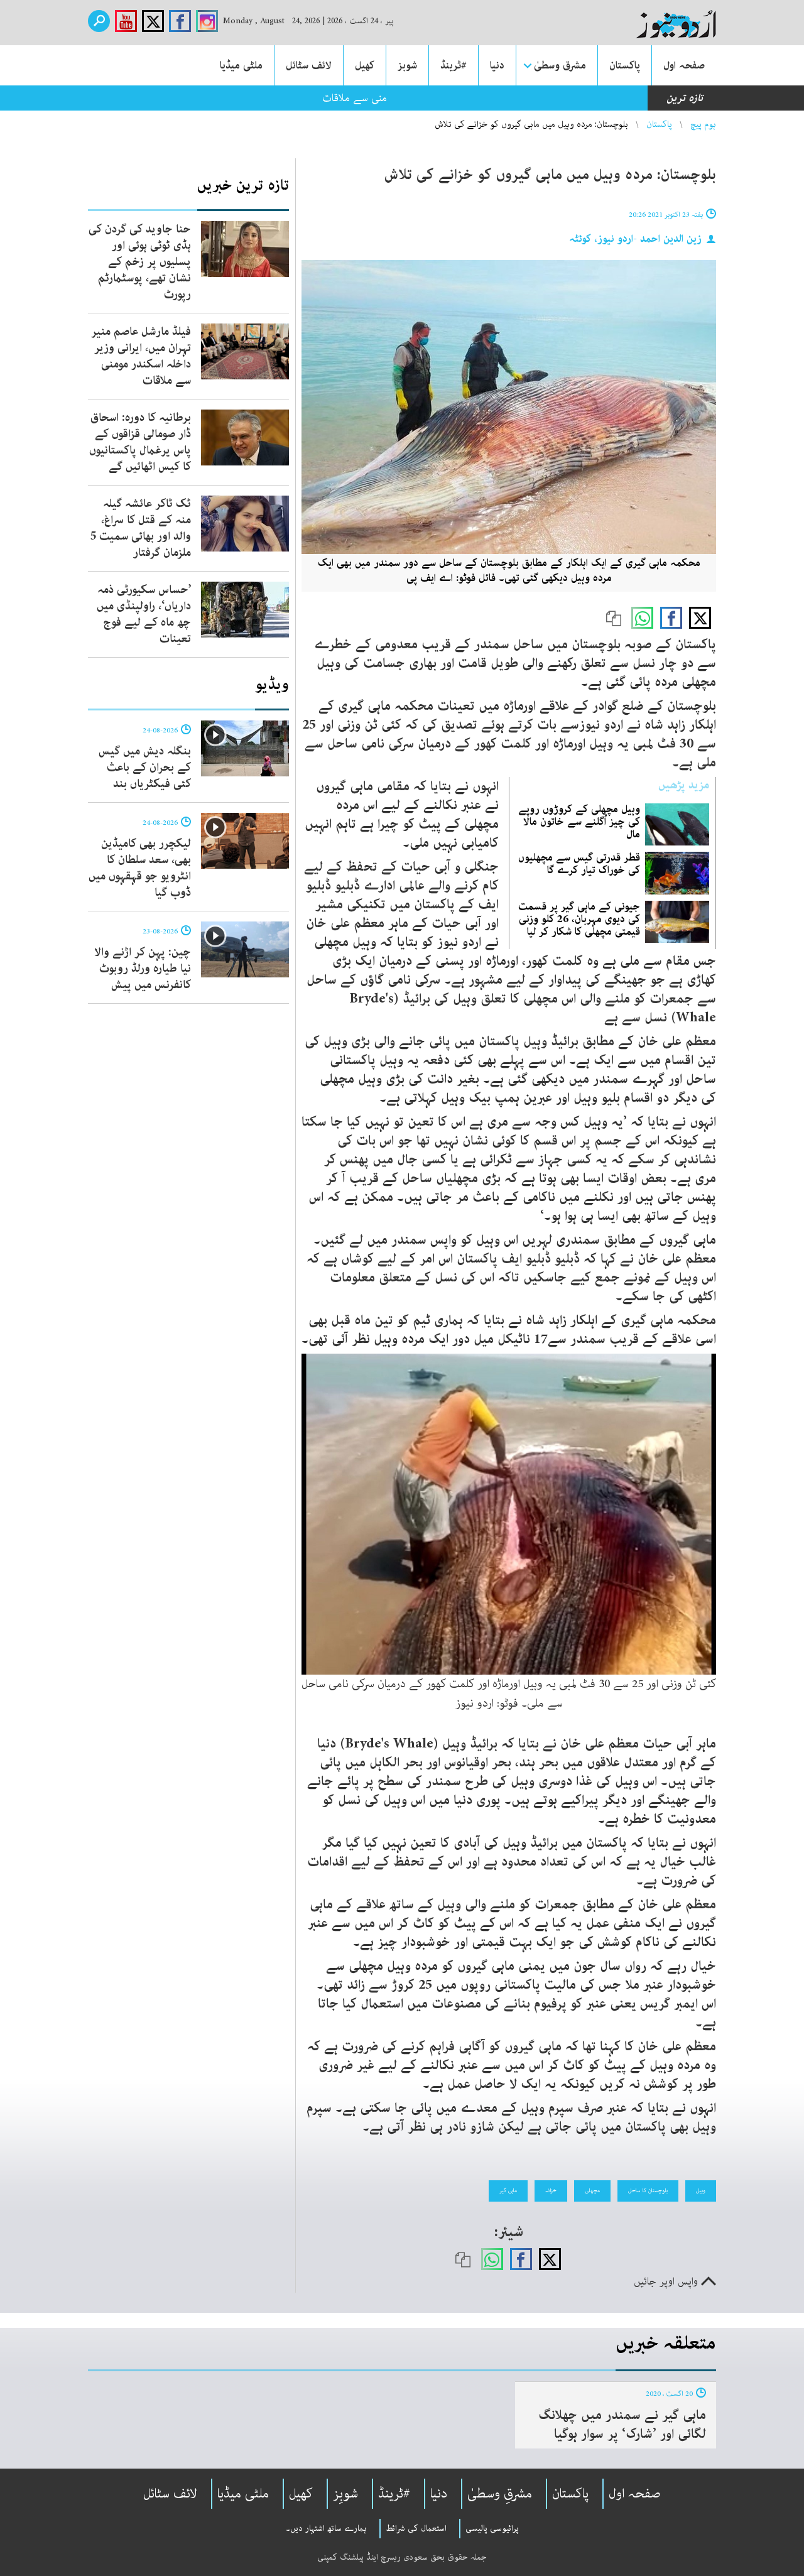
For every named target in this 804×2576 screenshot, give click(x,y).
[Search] (99, 21)
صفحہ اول (684, 65)
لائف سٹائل (309, 65)
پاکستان (625, 65)
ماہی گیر (508, 2190)
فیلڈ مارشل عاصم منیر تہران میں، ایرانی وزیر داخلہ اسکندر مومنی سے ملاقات (141, 356)
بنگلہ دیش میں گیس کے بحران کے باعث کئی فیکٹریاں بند (145, 768)
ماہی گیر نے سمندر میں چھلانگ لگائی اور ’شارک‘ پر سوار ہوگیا (622, 2425)
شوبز (407, 65)
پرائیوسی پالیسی (492, 2528)
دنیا (497, 65)
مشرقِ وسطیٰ (500, 2494)
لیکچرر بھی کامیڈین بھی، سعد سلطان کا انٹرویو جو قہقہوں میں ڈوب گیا (140, 868)
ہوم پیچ (703, 124)
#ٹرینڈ (454, 65)
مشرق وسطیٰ (560, 65)
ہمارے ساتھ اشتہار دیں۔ (326, 2528)
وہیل (701, 2190)
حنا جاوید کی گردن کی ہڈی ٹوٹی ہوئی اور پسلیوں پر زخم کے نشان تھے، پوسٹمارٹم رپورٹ (140, 262)
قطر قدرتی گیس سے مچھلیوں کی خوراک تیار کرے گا (579, 864)
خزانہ (551, 2190)
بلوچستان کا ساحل (648, 2190)
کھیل (365, 65)
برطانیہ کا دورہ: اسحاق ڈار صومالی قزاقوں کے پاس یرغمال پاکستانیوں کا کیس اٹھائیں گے (140, 442)
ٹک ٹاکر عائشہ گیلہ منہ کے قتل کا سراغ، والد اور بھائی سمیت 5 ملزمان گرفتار (141, 528)
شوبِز (345, 2494)
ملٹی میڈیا (241, 65)
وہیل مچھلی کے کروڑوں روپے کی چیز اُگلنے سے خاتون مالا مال (579, 822)
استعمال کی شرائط (416, 2528)
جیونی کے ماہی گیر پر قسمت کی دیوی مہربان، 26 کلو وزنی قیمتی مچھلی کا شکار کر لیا (579, 919)
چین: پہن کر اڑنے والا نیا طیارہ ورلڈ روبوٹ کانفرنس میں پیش (143, 969)
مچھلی (592, 2190)
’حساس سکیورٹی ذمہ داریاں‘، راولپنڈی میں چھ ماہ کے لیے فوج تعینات (144, 614)
